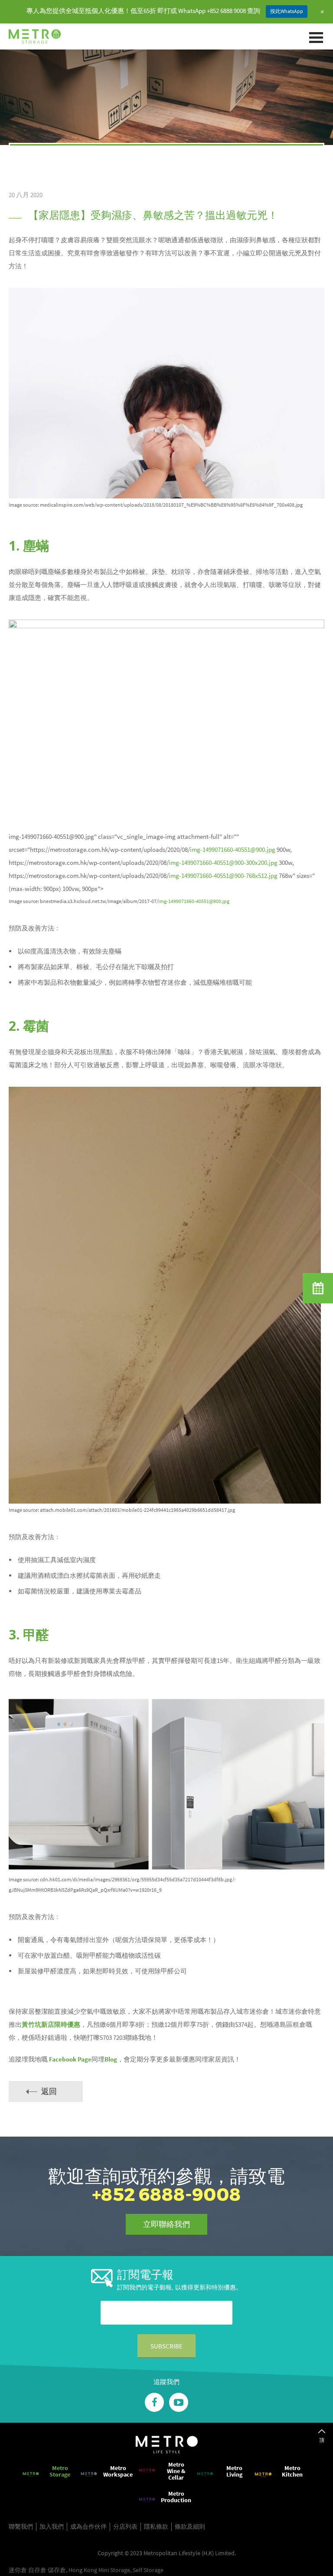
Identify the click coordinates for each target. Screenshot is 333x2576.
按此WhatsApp (287, 11)
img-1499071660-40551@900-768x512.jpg (223, 876)
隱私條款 (156, 2527)
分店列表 (125, 2527)
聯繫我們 (21, 2527)
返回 (49, 2091)
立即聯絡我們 (166, 2224)
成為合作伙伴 (88, 2527)
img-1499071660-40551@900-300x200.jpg (223, 863)
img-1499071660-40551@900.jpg (233, 849)
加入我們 (52, 2527)
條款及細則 (190, 2527)
